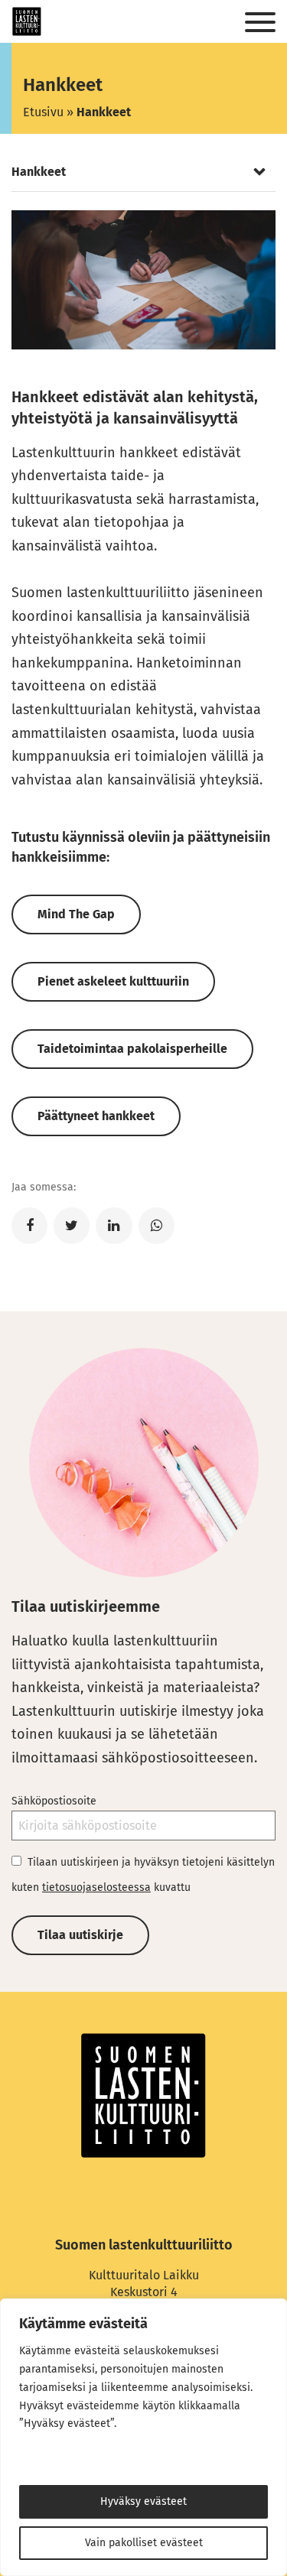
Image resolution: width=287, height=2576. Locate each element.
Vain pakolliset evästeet (144, 2543)
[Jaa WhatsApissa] (157, 1226)
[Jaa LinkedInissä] (114, 1226)
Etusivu (43, 112)
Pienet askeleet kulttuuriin (113, 981)
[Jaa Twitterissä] (72, 1226)
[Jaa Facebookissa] (29, 1226)
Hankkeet (39, 172)
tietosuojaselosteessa (96, 1887)
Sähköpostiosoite (54, 1801)
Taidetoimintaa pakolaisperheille (132, 1049)
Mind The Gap (76, 914)
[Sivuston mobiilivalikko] (260, 23)
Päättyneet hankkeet (96, 1116)
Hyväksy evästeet (143, 2501)
